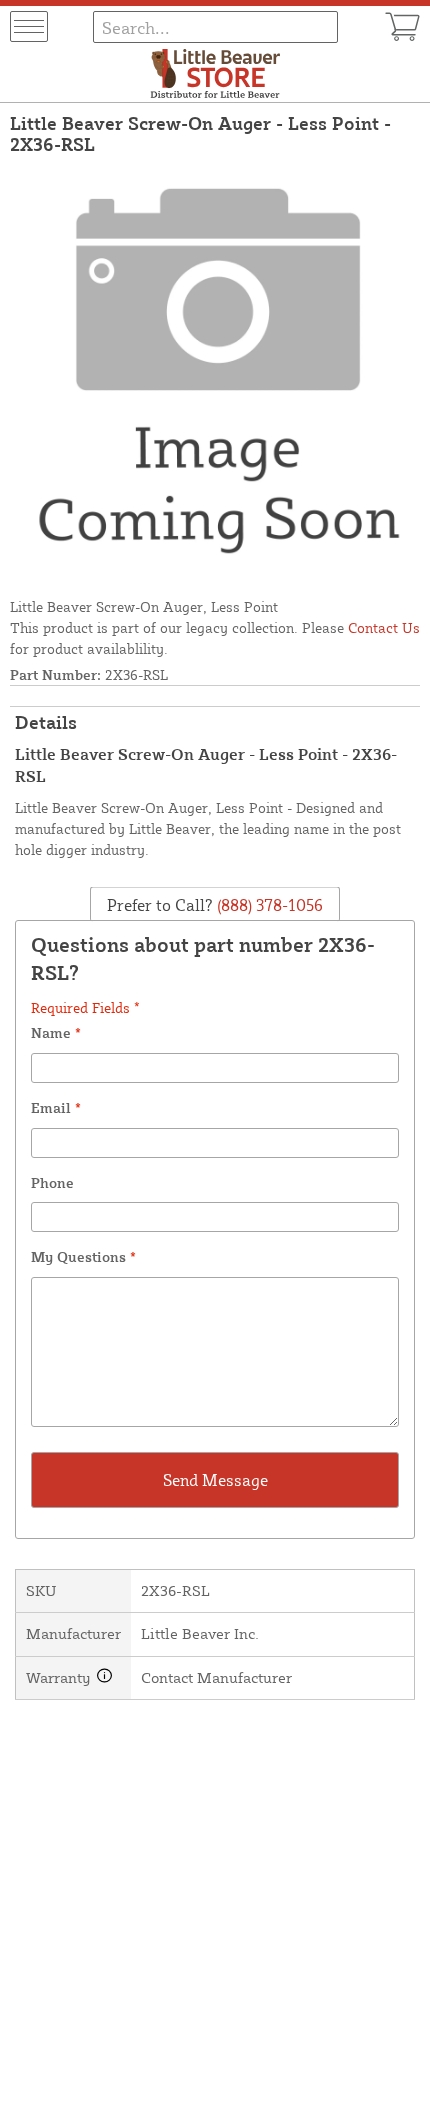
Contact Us (384, 627)
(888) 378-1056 (268, 905)
